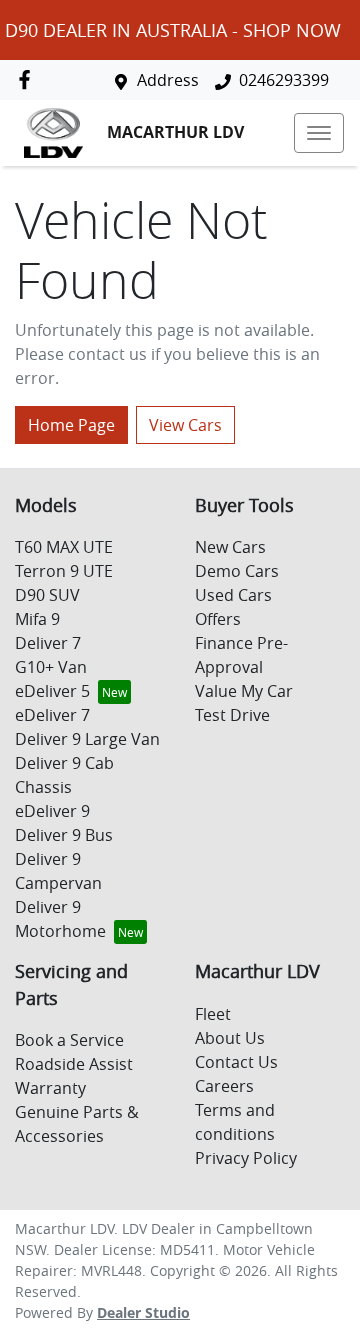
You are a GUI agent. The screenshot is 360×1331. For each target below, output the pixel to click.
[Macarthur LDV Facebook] (28, 79)
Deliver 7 (48, 643)
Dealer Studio (143, 1312)
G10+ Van (51, 667)
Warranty (50, 1088)
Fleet (213, 1014)
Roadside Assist (74, 1064)
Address (168, 80)
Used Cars (233, 595)
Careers (224, 1086)
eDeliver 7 (52, 715)
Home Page (71, 425)
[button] (319, 133)
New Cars (230, 547)
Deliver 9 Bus (64, 835)
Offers (218, 619)
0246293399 (284, 80)
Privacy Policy (246, 1158)
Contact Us (236, 1062)
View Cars (185, 425)
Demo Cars (237, 571)
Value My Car (244, 691)
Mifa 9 (37, 619)
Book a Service (69, 1040)
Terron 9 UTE (64, 571)
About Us (230, 1038)
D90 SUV (47, 595)
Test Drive (232, 715)
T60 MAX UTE (64, 547)
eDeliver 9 (52, 811)
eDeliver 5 (52, 691)
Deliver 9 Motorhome (60, 919)
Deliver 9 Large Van (87, 739)
